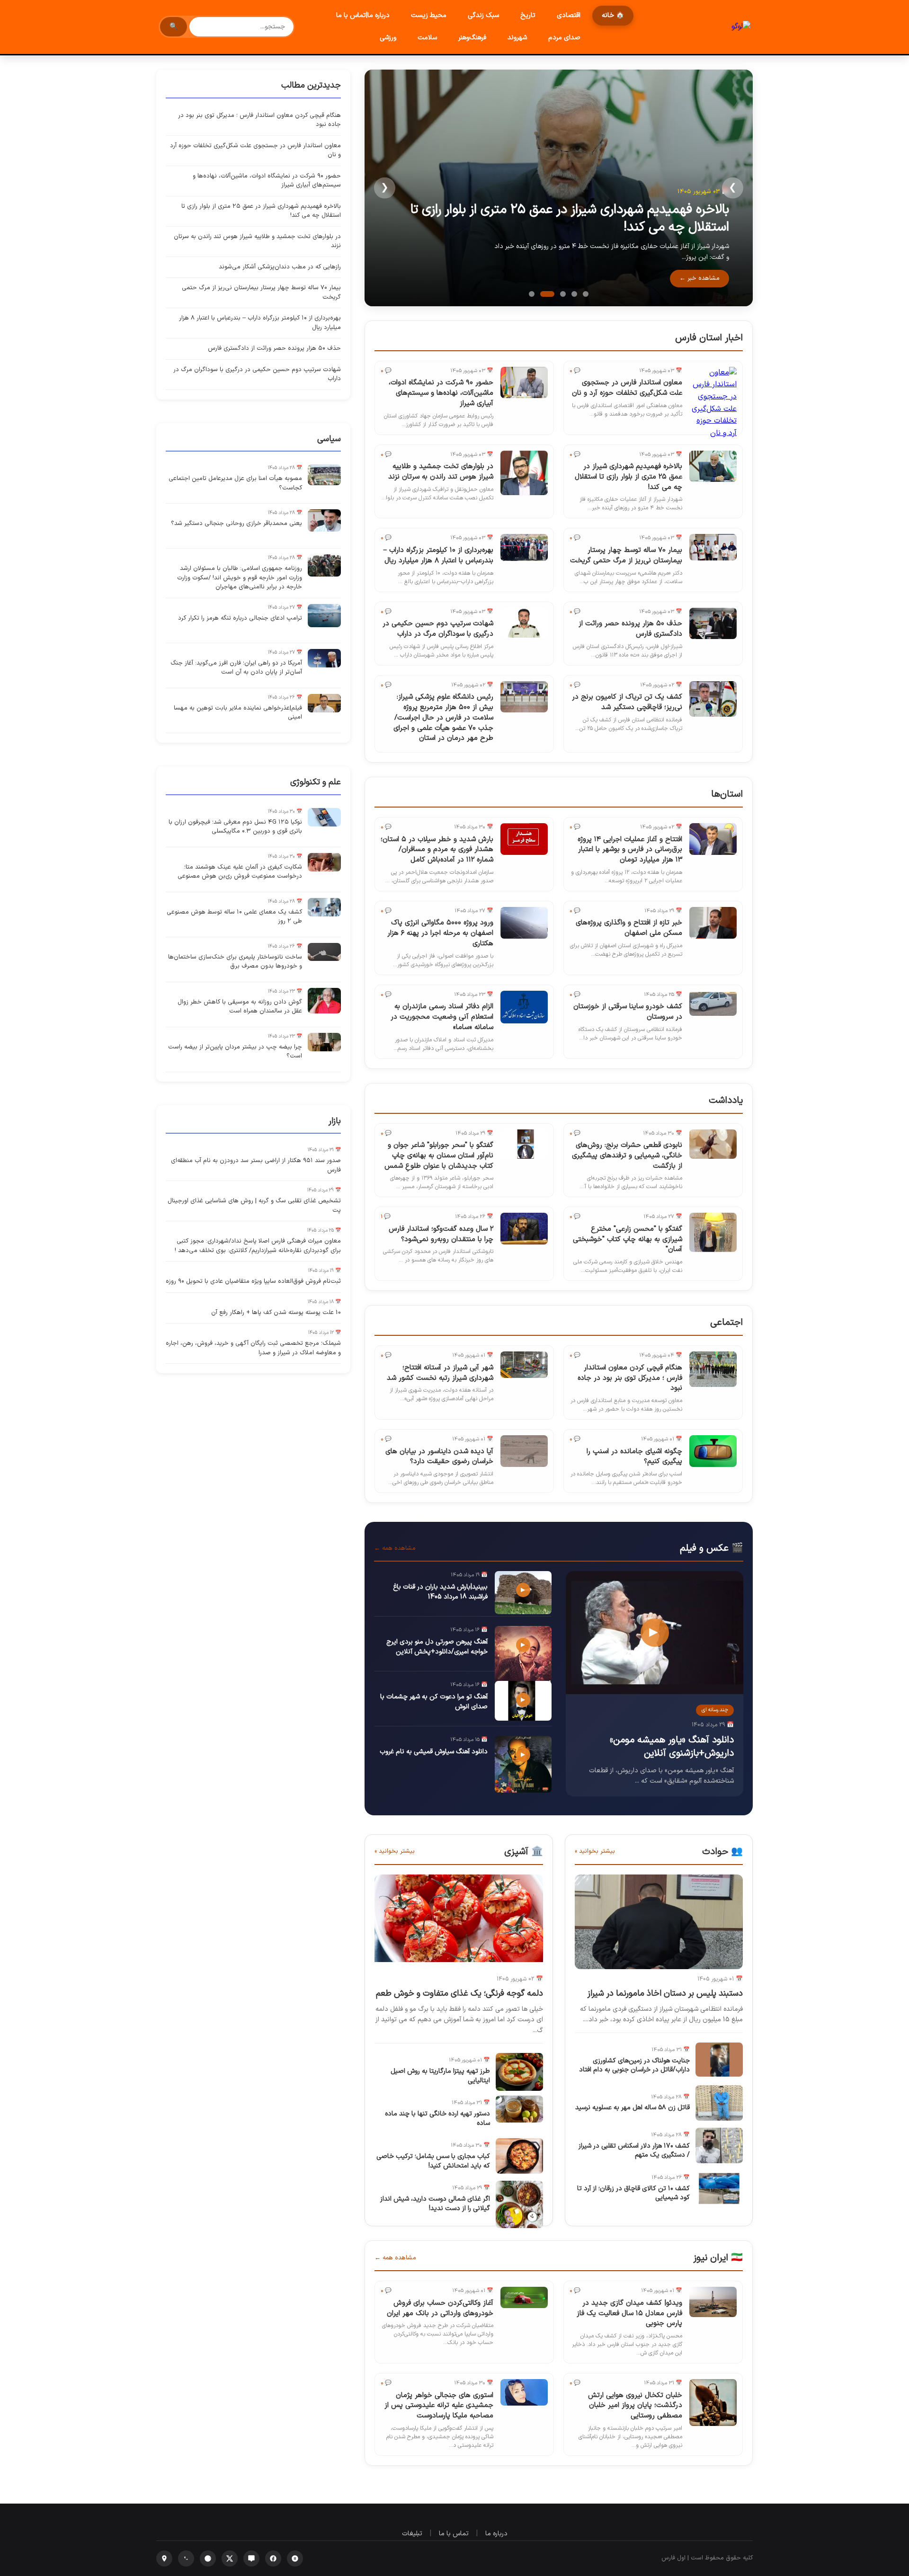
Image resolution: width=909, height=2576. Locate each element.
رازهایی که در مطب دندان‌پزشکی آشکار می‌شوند (280, 267)
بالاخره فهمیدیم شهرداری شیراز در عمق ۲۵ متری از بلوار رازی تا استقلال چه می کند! (570, 218)
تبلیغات (412, 2534)
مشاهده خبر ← (700, 278)
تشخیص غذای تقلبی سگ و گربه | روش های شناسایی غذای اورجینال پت (254, 1206)
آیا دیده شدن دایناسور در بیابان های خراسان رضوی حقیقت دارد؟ (439, 1457)
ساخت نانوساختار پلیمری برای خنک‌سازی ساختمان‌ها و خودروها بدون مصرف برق (235, 962)
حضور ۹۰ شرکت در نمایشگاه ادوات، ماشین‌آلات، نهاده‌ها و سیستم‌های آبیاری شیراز (441, 393)
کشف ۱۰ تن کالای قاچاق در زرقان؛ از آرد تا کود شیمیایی (633, 2193)
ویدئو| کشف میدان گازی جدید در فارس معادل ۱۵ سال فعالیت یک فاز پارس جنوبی (629, 2314)
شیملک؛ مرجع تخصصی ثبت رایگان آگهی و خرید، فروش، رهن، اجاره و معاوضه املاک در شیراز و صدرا (253, 1348)
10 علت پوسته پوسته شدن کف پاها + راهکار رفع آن (276, 1313)
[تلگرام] (208, 2558)
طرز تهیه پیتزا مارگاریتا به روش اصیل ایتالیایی (440, 2076)
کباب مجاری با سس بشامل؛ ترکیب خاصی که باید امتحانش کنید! (433, 2161)
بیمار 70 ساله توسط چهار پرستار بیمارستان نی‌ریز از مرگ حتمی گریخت (626, 555)
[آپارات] (295, 2558)
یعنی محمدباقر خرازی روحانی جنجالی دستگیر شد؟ (236, 524)
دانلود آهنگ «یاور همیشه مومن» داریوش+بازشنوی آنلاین (672, 1747)
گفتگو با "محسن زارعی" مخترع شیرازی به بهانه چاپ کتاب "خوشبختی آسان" (628, 1239)
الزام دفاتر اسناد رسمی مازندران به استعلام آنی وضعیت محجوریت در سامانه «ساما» (442, 1017)
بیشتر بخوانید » (595, 1851)
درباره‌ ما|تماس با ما (363, 15)
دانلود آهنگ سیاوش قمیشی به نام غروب (434, 1752)
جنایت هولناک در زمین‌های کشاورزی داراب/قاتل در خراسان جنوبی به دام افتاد (634, 2065)
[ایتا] (251, 2558)
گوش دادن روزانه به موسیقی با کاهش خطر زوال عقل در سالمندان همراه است (240, 1007)
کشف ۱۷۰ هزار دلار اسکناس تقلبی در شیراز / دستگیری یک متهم (634, 2151)
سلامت (427, 38)
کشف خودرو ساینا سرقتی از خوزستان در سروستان (628, 1012)
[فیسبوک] (273, 2558)
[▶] (655, 1692)
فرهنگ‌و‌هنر (472, 38)
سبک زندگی (483, 15)
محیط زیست (429, 15)
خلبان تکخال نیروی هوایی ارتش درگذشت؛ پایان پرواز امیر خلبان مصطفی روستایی (635, 2406)
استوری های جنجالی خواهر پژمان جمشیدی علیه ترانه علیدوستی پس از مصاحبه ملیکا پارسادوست (439, 2406)
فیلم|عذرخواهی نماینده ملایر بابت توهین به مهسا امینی (238, 713)
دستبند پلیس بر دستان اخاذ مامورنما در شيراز (665, 1994)
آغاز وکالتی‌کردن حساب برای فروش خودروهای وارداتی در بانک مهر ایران (440, 2308)
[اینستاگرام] (164, 2558)
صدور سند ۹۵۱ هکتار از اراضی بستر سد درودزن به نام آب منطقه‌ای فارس (256, 1165)
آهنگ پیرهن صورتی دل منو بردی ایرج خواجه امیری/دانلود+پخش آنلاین (437, 1647)
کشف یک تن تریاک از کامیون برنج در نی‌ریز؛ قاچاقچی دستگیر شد (627, 702)
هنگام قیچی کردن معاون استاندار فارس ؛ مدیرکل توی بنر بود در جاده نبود (630, 1378)
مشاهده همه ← (395, 1548)
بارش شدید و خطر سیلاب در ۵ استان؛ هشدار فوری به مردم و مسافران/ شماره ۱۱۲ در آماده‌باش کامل (437, 850)
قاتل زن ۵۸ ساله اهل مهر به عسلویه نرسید (633, 2108)
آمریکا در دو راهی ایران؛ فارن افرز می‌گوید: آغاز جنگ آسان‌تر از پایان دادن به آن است (236, 668)
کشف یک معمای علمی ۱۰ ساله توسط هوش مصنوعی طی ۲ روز (234, 917)
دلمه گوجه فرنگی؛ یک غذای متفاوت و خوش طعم (459, 1994)
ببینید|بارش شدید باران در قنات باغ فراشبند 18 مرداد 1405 (440, 1592)
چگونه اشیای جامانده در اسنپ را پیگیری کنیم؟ (634, 1457)
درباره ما (496, 2534)
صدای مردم (564, 38)
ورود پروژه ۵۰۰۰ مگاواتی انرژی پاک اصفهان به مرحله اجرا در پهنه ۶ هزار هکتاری (440, 933)
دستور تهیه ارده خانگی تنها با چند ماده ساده (437, 2119)
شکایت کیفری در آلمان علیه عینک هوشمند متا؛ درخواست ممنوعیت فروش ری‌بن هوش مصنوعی (240, 872)
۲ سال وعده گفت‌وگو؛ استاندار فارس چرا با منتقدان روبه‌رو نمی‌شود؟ (441, 1234)
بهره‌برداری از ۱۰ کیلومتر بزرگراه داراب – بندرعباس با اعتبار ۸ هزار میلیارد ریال (438, 555)
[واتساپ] (186, 2558)
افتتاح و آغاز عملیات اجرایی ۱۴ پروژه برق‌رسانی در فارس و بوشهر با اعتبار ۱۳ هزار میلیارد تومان (630, 850)
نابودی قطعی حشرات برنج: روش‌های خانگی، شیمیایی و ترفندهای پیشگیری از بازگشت (627, 1156)
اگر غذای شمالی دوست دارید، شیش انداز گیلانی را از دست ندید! (435, 2204)
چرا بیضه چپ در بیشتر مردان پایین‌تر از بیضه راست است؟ (235, 1052)
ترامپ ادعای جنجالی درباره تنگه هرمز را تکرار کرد (240, 618)
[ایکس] (230, 2558)
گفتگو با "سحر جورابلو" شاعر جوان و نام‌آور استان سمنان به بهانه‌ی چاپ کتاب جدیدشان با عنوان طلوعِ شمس (439, 1156)
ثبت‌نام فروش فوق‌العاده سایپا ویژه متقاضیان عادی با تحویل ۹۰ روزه (253, 1281)
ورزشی (388, 38)
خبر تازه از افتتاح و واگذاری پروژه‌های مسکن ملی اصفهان (629, 928)
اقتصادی (569, 15)
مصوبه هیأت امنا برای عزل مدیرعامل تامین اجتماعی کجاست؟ (235, 483)
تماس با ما (454, 2534)
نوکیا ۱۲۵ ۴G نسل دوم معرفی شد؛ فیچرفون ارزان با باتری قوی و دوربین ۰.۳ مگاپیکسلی (235, 827)
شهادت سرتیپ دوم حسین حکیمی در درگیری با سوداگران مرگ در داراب (438, 629)
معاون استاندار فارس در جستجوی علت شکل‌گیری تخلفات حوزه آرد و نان (627, 388)
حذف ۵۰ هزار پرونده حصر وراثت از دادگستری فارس (630, 629)
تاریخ (528, 15)
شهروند (517, 38)
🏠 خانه (613, 15)
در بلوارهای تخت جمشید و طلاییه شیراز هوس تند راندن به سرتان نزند (441, 472)
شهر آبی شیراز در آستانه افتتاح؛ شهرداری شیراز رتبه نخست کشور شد (440, 1373)
